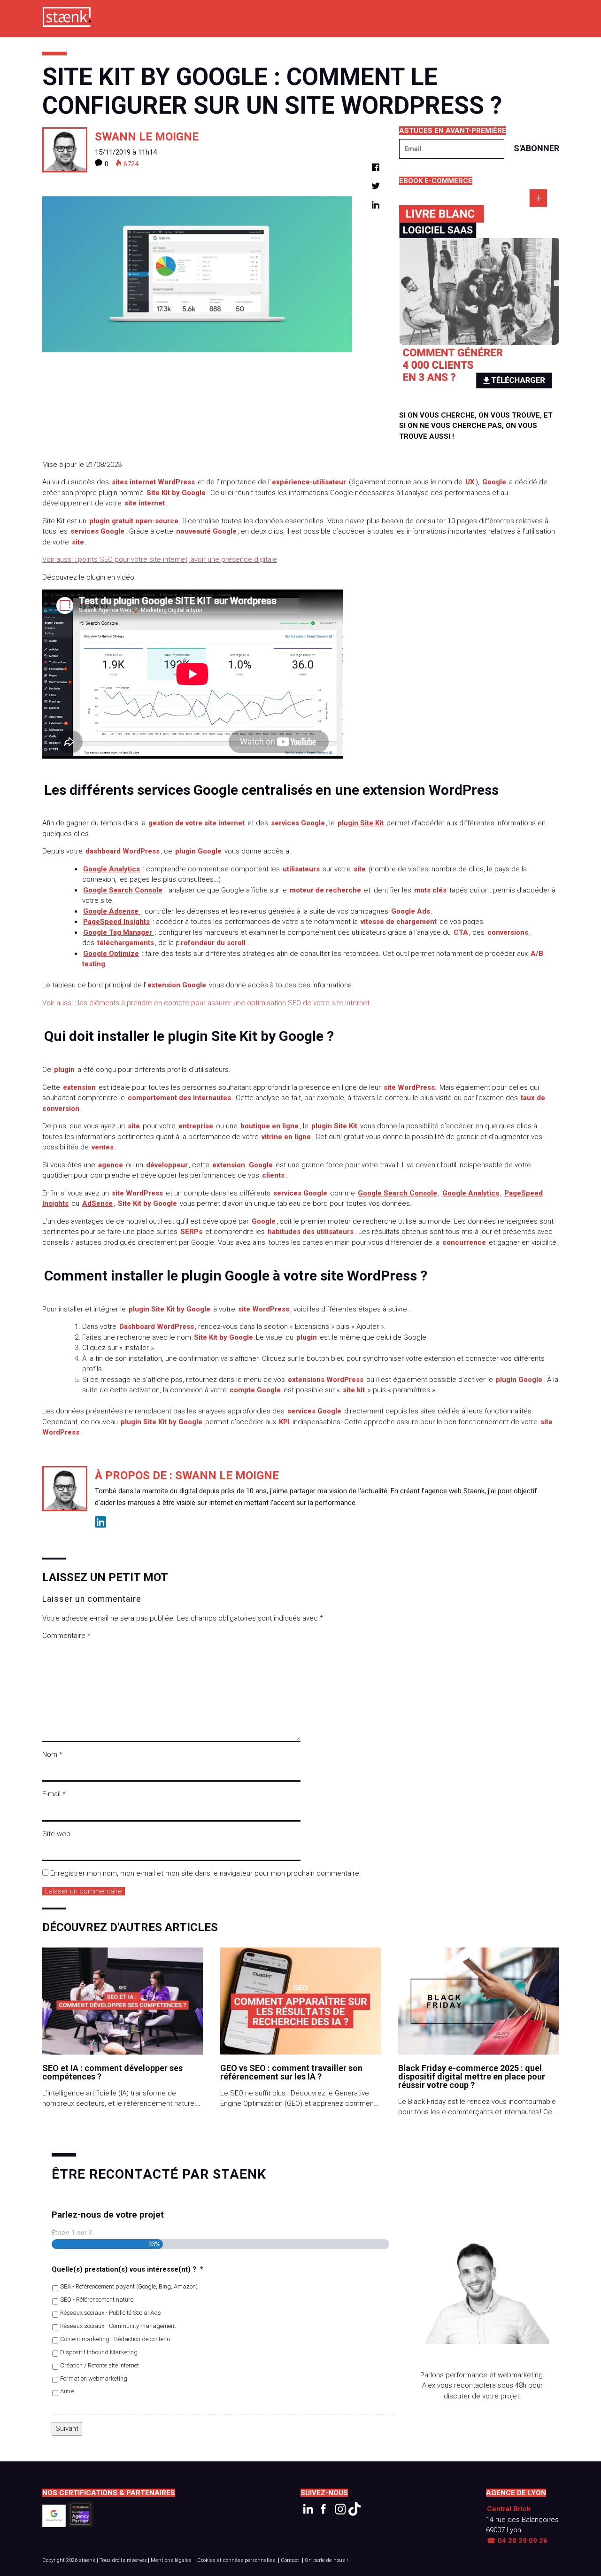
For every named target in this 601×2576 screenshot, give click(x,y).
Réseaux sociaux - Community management (118, 2326)
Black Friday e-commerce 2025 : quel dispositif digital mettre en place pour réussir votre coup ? (472, 2077)
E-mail (54, 1794)
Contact (290, 2560)
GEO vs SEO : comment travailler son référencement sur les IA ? (291, 2072)
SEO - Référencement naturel (97, 2300)
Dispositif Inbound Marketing (99, 2352)
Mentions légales (171, 2560)
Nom (52, 1754)
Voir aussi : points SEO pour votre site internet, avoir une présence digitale (160, 559)
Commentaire (66, 1636)
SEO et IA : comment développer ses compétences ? (112, 2072)
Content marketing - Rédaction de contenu (115, 2339)
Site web (56, 1834)
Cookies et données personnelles (236, 2560)
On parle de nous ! (326, 2560)
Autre (67, 2391)
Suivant (67, 2429)
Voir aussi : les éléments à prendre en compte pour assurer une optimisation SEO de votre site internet (206, 1003)
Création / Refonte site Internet (100, 2365)
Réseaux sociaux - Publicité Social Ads (111, 2313)
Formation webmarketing (94, 2378)
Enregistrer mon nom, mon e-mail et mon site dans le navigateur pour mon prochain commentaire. (206, 1873)
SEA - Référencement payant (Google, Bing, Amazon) (129, 2286)
